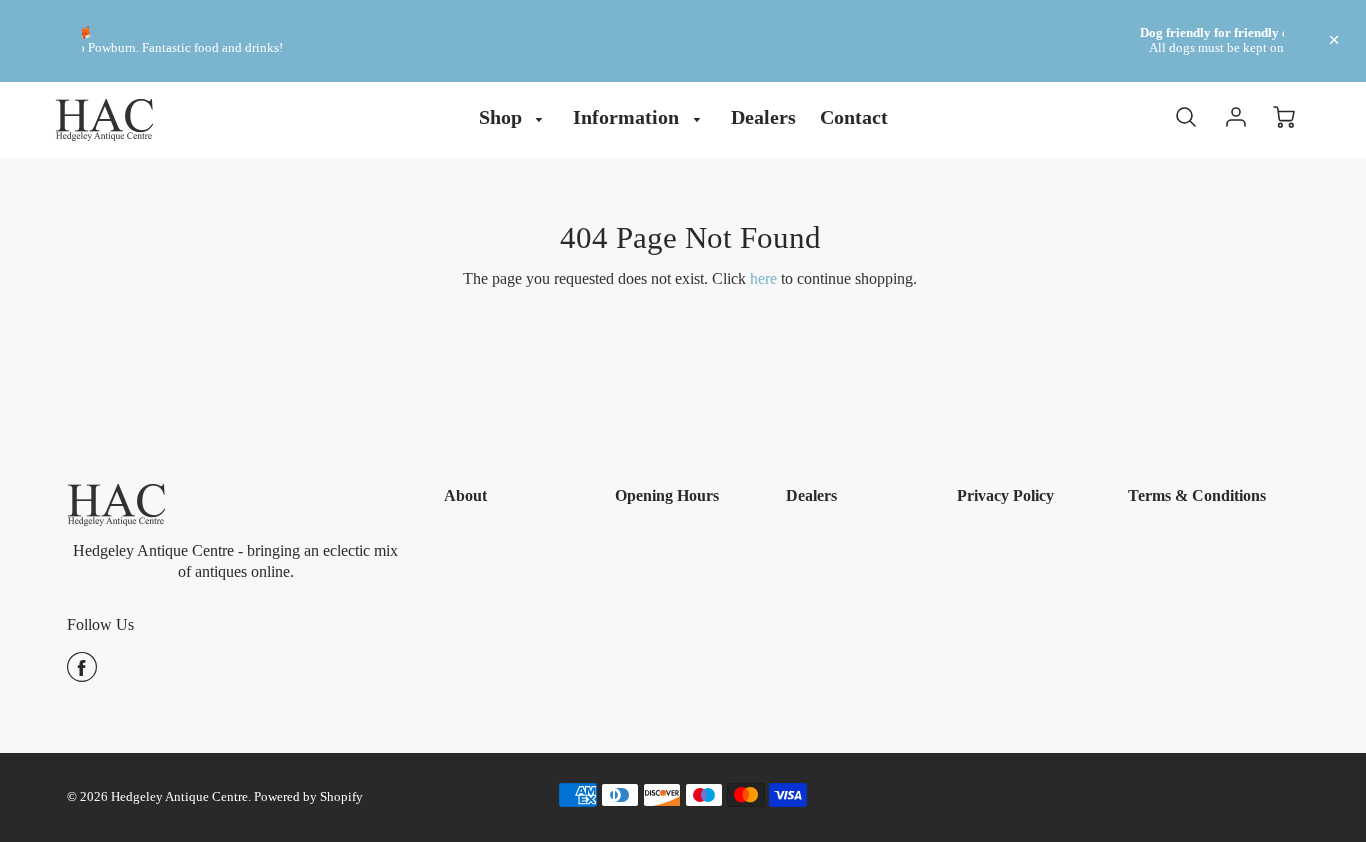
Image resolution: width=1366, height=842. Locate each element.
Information (628, 117)
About (465, 495)
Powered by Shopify (308, 797)
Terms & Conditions (1197, 495)
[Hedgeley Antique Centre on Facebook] (82, 674)
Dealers (763, 117)
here (763, 278)
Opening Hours (667, 495)
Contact (854, 117)
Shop (503, 117)
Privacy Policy (1005, 495)
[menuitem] (514, 117)
